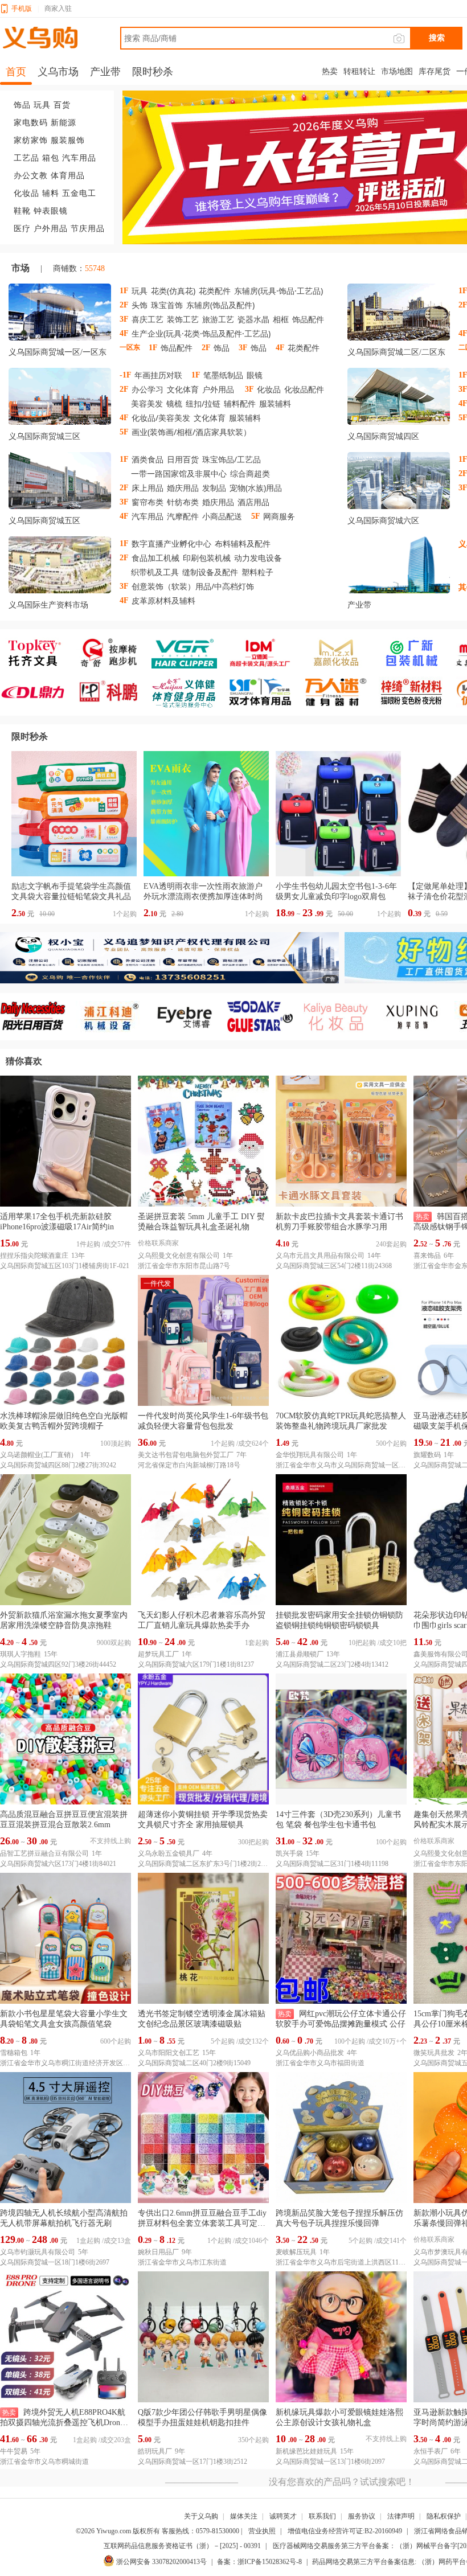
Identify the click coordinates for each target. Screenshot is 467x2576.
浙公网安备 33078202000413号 (161, 2562)
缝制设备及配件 (210, 572)
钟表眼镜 (51, 211)
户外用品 (51, 229)
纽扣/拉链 (203, 403)
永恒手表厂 (431, 2451)
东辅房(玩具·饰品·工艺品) (278, 291)
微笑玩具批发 (434, 2053)
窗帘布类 (148, 502)
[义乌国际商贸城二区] (399, 314)
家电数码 (31, 123)
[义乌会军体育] (189, 692)
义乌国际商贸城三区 (44, 436)
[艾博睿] (189, 1017)
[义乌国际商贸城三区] (60, 399)
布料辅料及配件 (243, 543)
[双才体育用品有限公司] (265, 692)
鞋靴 (22, 211)
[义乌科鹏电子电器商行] (114, 692)
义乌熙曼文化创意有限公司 (179, 1256)
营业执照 (262, 2531)
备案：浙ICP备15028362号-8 (259, 2562)
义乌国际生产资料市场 (48, 605)
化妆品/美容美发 (161, 418)
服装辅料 (275, 403)
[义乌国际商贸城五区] (60, 483)
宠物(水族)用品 (256, 488)
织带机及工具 (155, 572)
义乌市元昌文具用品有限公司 (320, 1256)
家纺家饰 (31, 140)
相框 (281, 319)
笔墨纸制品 (223, 375)
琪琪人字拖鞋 (21, 1654)
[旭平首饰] (417, 1017)
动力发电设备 (258, 558)
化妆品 (26, 193)
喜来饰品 (427, 1256)
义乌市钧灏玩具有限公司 (38, 2252)
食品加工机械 (155, 558)
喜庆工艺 (148, 319)
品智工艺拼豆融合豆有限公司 (44, 1853)
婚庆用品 (183, 488)
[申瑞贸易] (265, 1017)
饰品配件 (308, 319)
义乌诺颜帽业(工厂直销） (39, 1455)
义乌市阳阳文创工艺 (169, 2053)
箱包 (51, 158)
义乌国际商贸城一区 (44, 352)
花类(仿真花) (173, 291)
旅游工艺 (218, 319)
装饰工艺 (183, 319)
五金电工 (79, 193)
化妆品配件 (304, 389)
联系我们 (322, 2516)
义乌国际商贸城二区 (383, 352)
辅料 (51, 193)
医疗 (22, 229)
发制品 (214, 488)
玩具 (42, 105)
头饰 (140, 305)
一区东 (95, 352)
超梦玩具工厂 (158, 1654)
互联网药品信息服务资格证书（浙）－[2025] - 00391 (182, 2546)
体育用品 (68, 176)
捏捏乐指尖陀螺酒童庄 (34, 1256)
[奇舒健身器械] (114, 653)
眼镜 (255, 375)
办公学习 (148, 389)
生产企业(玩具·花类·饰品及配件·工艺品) (201, 333)
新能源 (64, 123)
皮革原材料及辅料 (163, 600)
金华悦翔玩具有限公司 (310, 1455)
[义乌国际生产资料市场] (60, 567)
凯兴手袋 (289, 1853)
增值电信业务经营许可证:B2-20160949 (345, 2531)
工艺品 (26, 158)
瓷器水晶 (253, 319)
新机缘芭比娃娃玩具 (306, 2451)
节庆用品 (88, 229)
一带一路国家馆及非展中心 (179, 473)
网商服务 (279, 516)
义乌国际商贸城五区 (44, 521)
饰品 (22, 105)
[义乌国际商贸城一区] (60, 314)
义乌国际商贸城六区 (383, 521)
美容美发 (147, 403)
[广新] (417, 653)
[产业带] (399, 567)
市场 (21, 268)
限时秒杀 (30, 737)
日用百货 (183, 459)
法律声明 (401, 2516)
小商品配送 (222, 516)
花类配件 (215, 291)
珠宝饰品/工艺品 (232, 459)
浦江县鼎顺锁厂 (300, 1654)
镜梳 (174, 403)
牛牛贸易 (14, 2451)
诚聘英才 (283, 2516)
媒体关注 (244, 2516)
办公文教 (31, 176)
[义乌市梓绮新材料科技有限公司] (417, 692)
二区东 (433, 352)
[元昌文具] (265, 653)
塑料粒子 (257, 572)
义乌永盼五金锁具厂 (169, 1853)
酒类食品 (148, 459)
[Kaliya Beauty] (341, 1017)
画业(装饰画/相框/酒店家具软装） (191, 432)
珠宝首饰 (167, 305)
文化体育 (183, 389)
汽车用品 (79, 158)
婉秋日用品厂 (158, 2252)
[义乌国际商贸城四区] (399, 399)
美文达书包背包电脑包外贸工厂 (186, 1455)
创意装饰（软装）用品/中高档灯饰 (193, 586)
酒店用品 (253, 502)
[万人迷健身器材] (341, 692)
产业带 (359, 605)
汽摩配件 (183, 516)
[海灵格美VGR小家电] (189, 653)
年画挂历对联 (158, 375)
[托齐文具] (38, 653)
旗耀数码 (427, 1455)
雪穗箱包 (14, 2053)
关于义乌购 (201, 2516)
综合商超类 (250, 473)
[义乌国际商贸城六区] (399, 483)
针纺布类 (183, 502)
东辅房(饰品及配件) (220, 305)
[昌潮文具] (38, 692)
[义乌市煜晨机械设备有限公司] (114, 1017)
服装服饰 (68, 140)
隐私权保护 (444, 2516)
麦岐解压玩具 (296, 2252)
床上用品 (148, 488)
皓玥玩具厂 (155, 2451)
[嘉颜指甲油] (341, 653)
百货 (62, 105)
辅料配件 (240, 403)
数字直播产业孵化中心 (171, 543)
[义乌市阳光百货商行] (38, 1017)
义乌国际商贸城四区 (383, 436)
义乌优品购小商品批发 (310, 2053)
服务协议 (362, 2516)
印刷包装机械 (207, 558)
